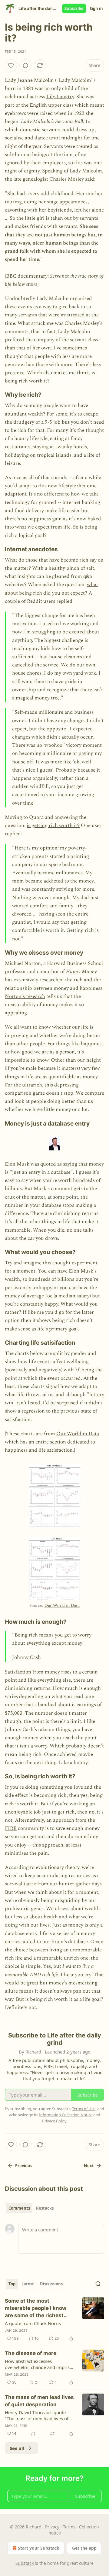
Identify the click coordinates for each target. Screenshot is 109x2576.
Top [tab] (12, 2284)
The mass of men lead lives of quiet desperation (39, 2401)
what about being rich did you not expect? (51, 589)
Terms (69, 2527)
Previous (24, 2166)
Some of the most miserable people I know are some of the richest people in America (36, 2308)
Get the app (84, 2548)
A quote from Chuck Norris (33, 2323)
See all (17, 2448)
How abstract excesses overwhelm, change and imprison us (40, 2364)
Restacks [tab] (45, 2208)
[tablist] (31, 2208)
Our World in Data (78, 1434)
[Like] (11, 65)
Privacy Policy (54, 2121)
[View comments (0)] (25, 65)
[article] (54, 2320)
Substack (25, 2563)
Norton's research (25, 996)
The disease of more (31, 2353)
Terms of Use (84, 2109)
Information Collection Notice (66, 2115)
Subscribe (74, 8)
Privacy (52, 2527)
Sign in (96, 8)
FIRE (11, 1828)
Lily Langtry (60, 97)
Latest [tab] (28, 2284)
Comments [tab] (19, 2208)
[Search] (98, 2284)
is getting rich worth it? (53, 826)
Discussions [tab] (51, 2284)
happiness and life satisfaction (39, 1450)
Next (89, 2166)
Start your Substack (39, 2548)
